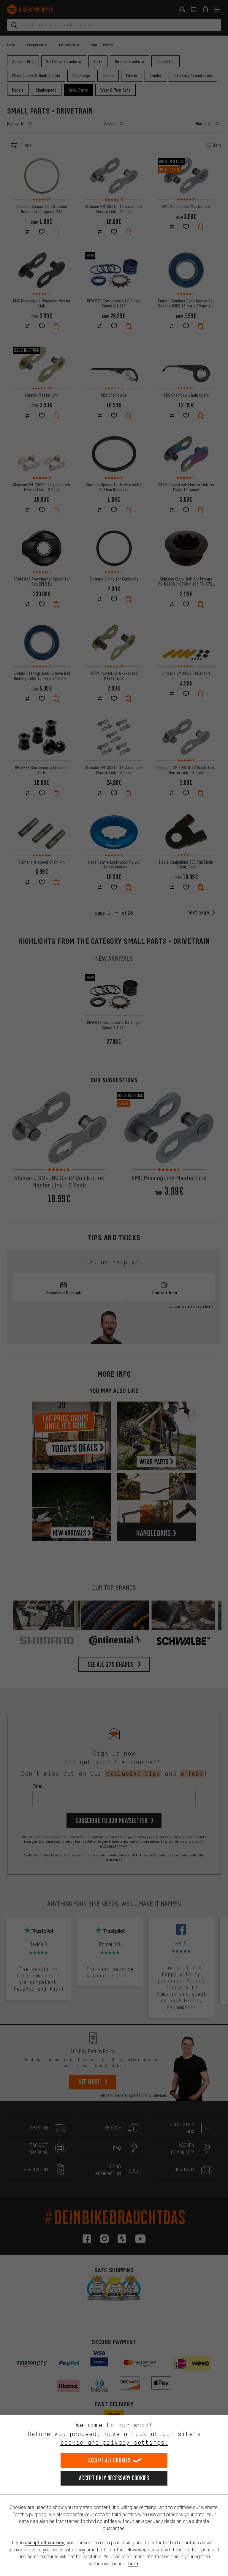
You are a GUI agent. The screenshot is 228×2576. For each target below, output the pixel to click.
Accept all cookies (109, 2460)
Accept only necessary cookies (114, 2478)
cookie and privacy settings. (114, 2442)
